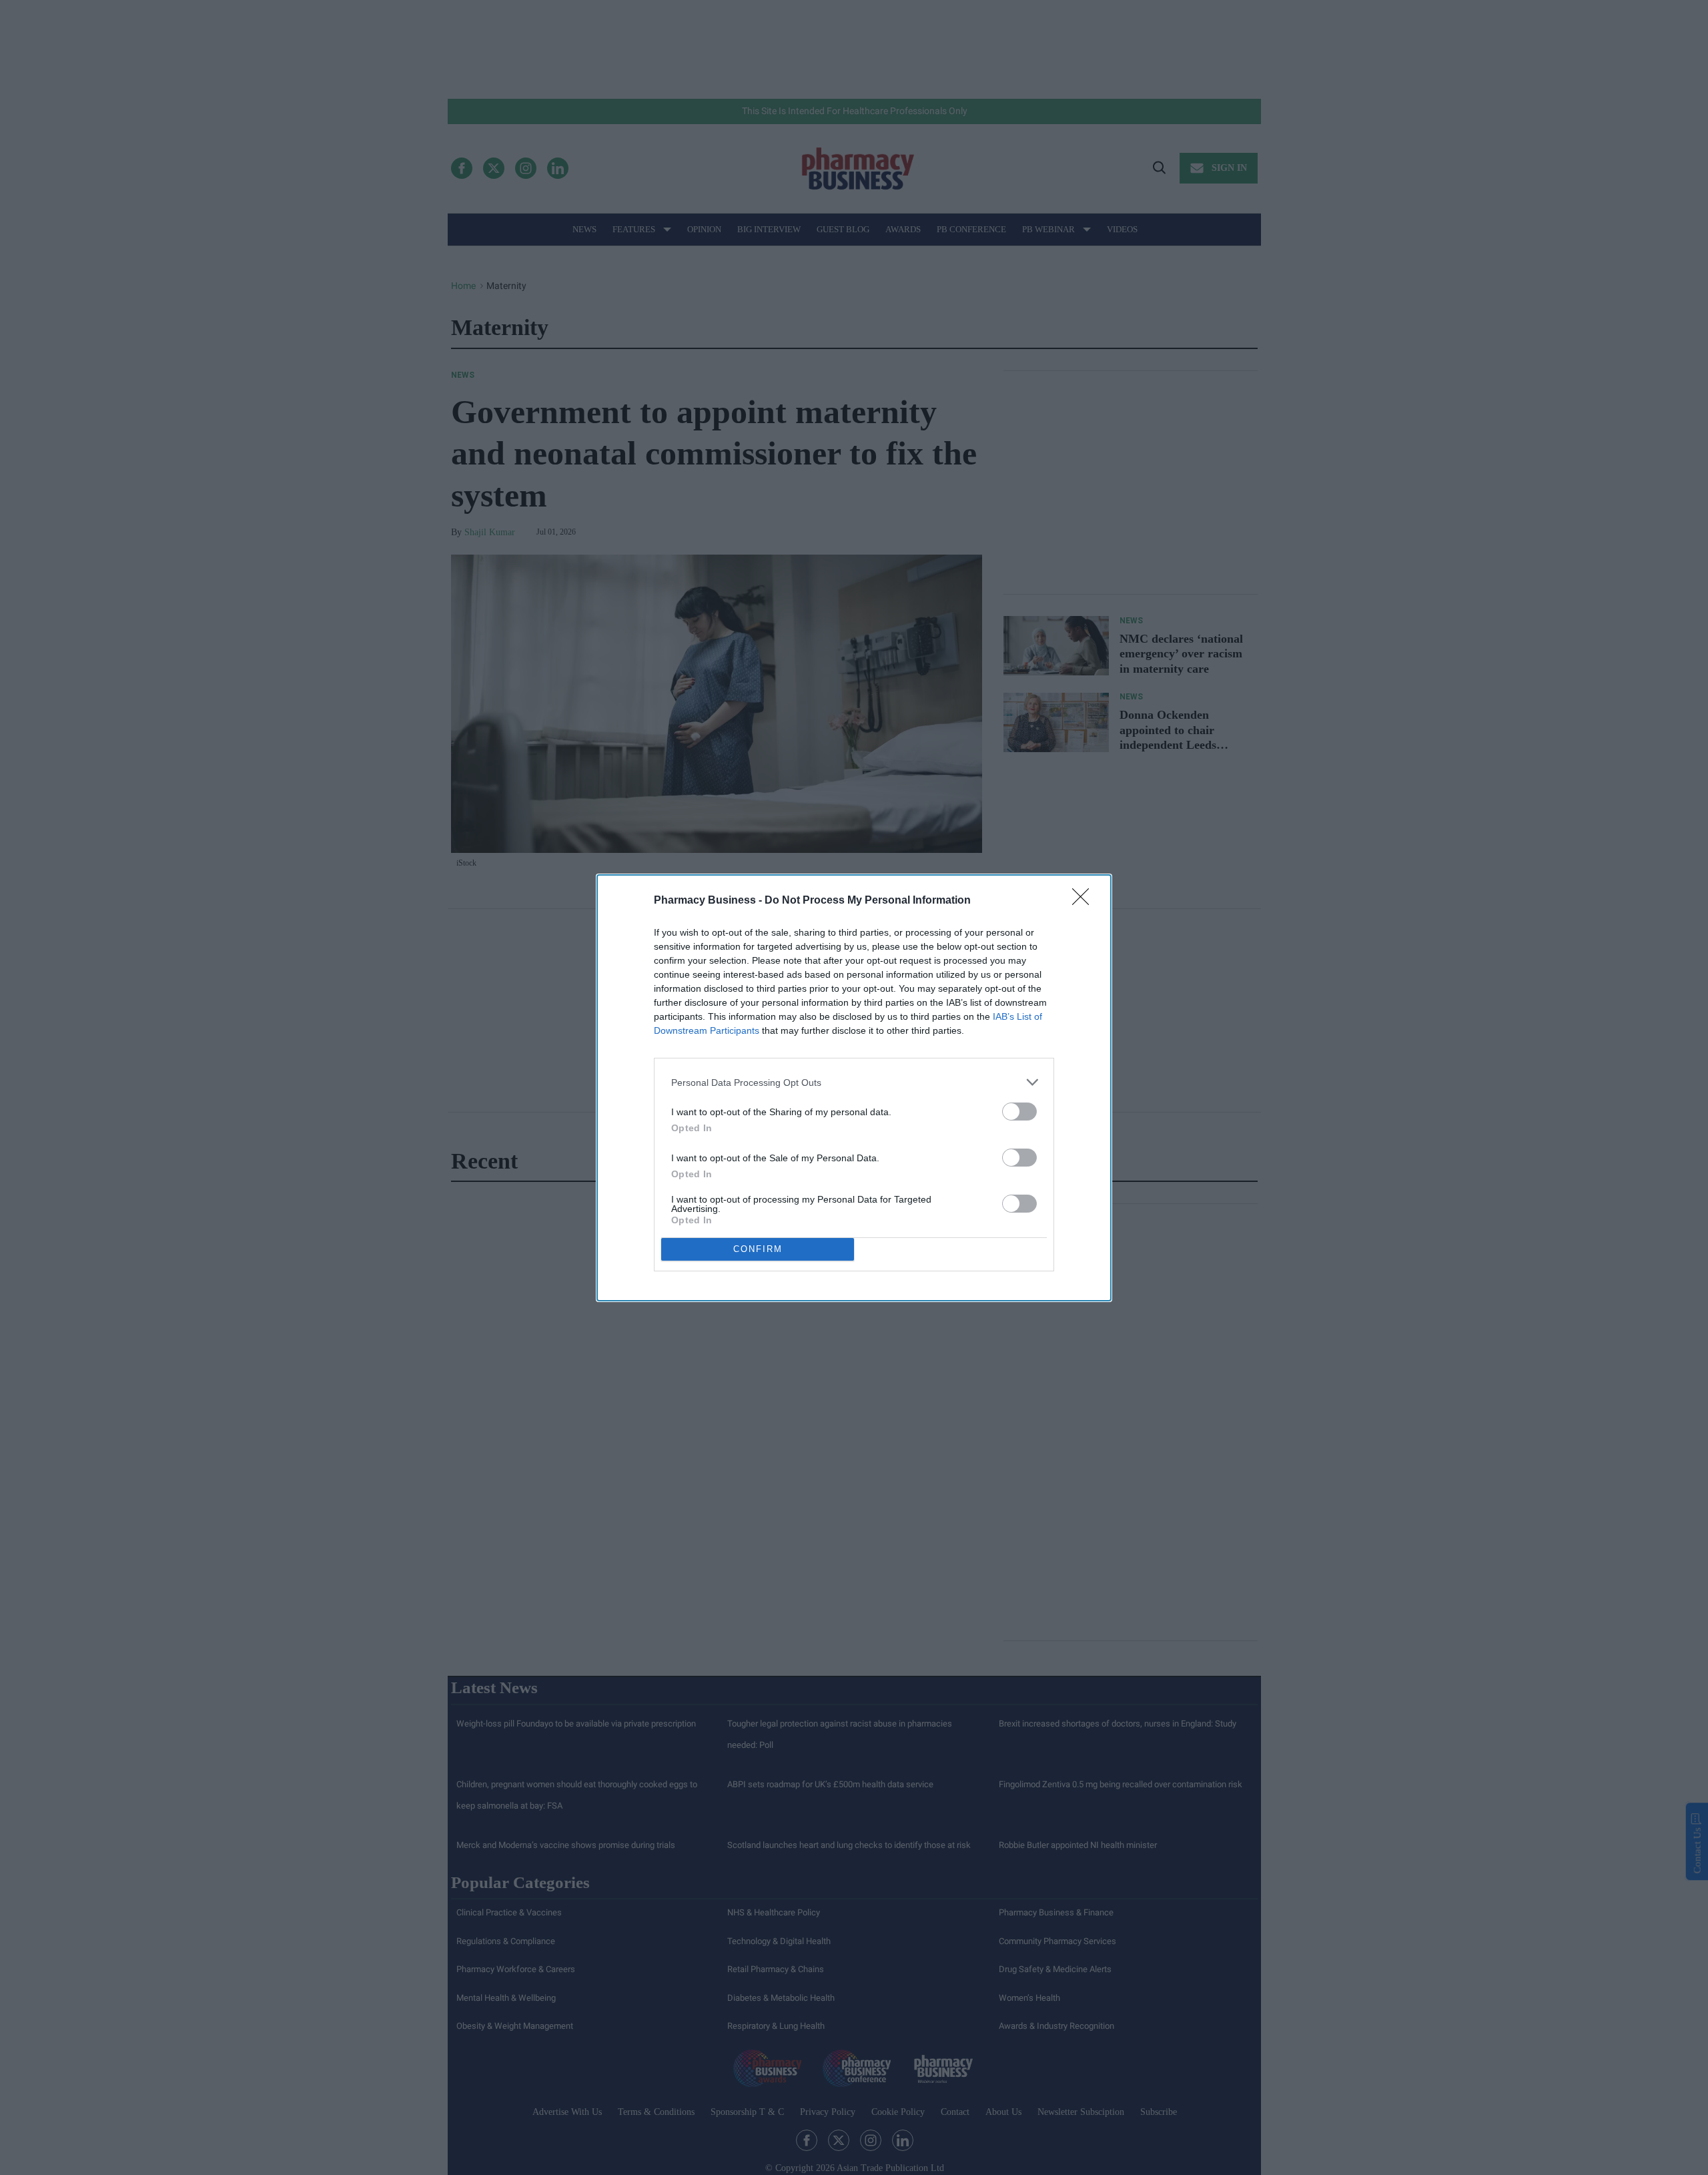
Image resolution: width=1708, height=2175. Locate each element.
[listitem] (854, 1082)
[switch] (1019, 1112)
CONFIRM (758, 1249)
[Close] (1085, 901)
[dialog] (854, 1088)
